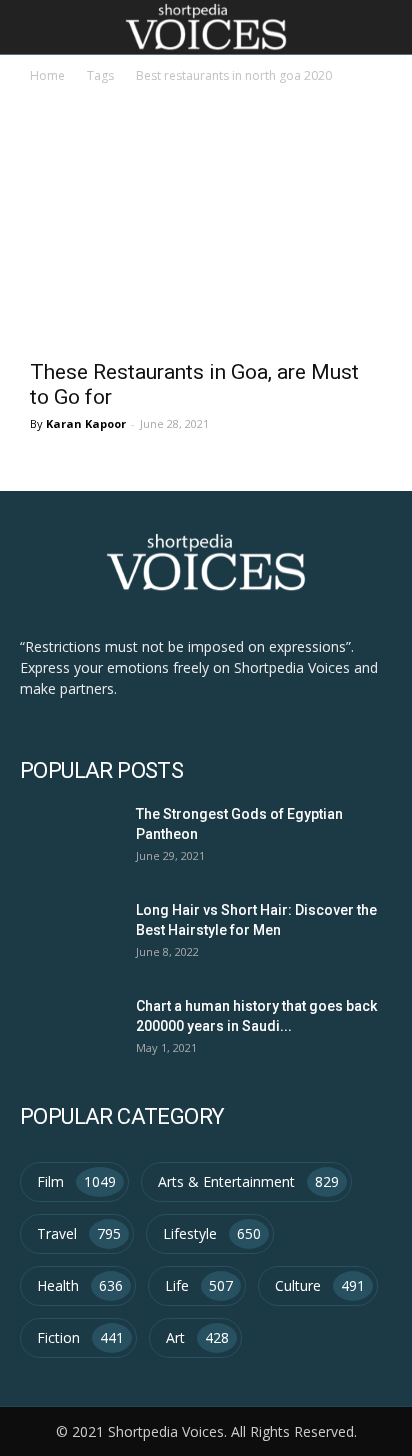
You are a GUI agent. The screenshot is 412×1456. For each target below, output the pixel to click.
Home (47, 75)
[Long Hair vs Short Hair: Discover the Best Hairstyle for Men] (66, 932)
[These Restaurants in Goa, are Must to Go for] (206, 260)
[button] (384, 27)
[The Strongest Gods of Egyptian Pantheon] (66, 836)
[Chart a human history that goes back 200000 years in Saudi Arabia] (66, 1028)
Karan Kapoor (86, 423)
